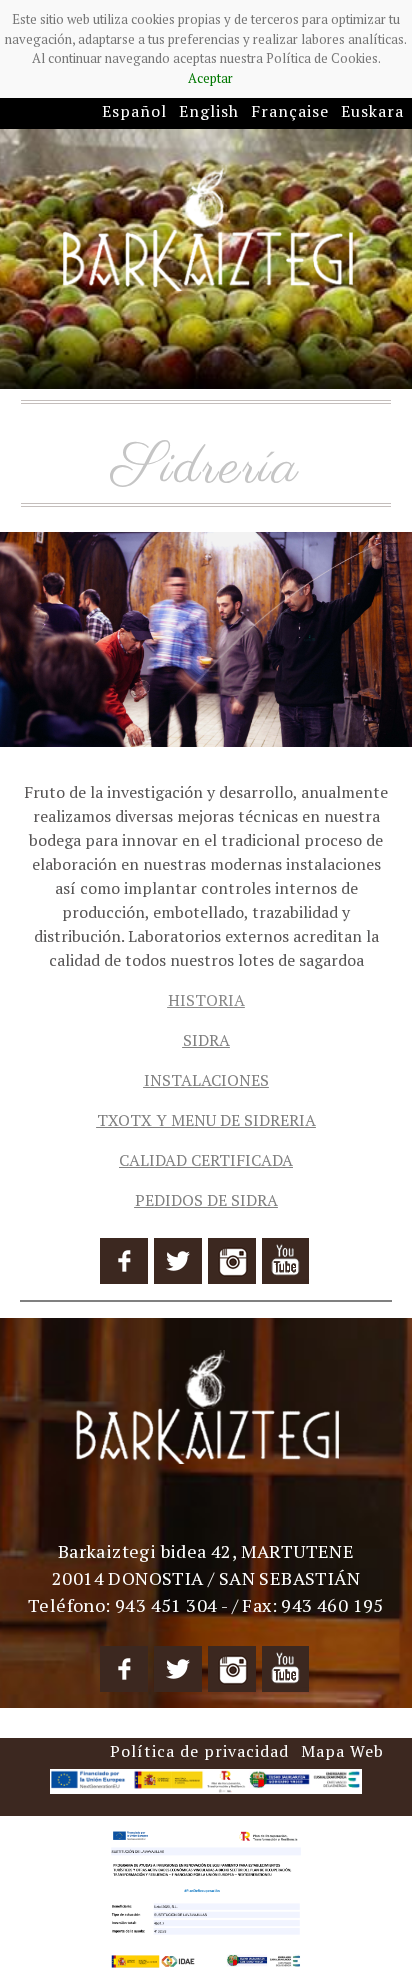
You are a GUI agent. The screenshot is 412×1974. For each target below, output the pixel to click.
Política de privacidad (199, 1751)
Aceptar (210, 78)
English (209, 111)
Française (290, 111)
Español (134, 111)
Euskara (372, 111)
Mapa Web (342, 1751)
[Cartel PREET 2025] (206, 1897)
